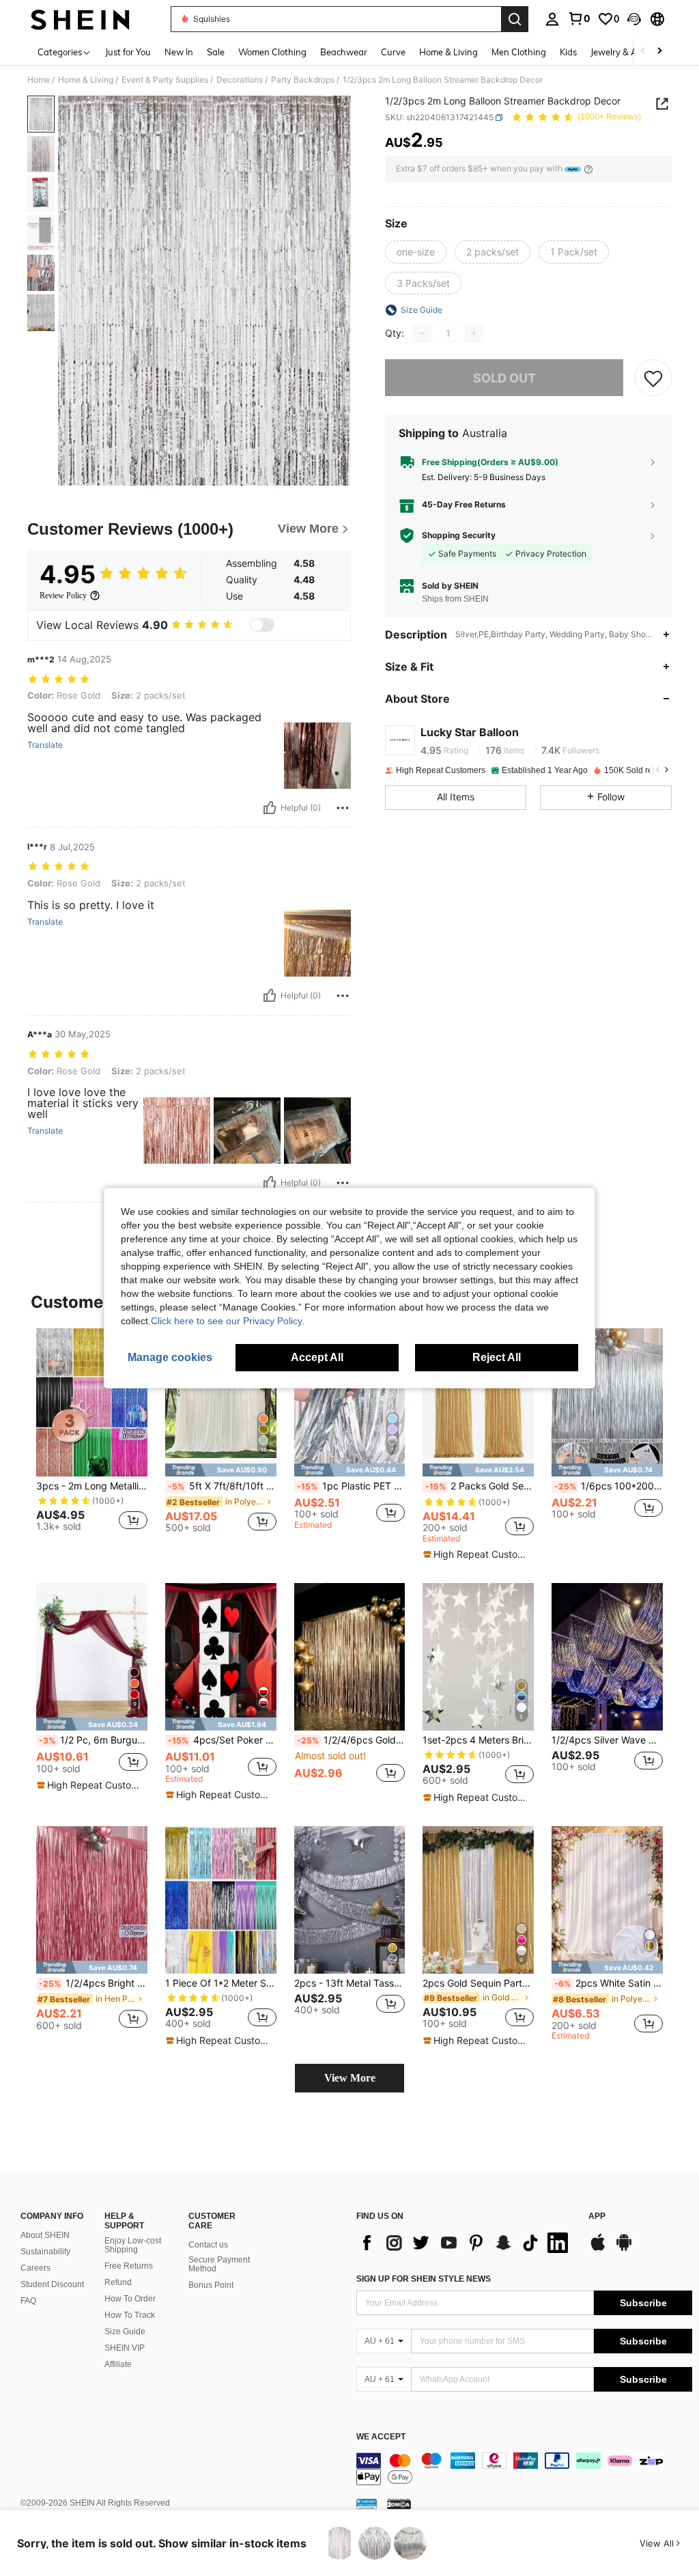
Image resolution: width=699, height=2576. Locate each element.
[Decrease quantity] (422, 333)
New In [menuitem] (179, 52)
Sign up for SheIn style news (424, 2279)
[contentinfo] (524, 2469)
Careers (35, 2268)
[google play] (624, 2249)
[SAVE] (653, 378)
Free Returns (129, 2266)
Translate (45, 745)
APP (597, 2216)
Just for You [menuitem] (128, 52)
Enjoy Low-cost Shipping (133, 2245)
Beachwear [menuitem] (344, 52)
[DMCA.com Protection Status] (399, 2504)
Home (39, 80)
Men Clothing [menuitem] (519, 52)
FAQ (28, 2301)
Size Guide (125, 2332)
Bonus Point (211, 2285)
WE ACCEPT (381, 2437)
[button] (634, 19)
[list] (466, 2243)
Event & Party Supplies (165, 80)
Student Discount (52, 2284)
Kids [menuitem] (568, 52)
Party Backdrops (303, 80)
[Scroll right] (659, 52)
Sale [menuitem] (216, 52)
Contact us (208, 2245)
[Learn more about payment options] (588, 169)
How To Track (130, 2315)
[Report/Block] (343, 808)
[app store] (598, 2249)
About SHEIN (45, 2235)
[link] (579, 18)
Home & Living (86, 80)
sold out (504, 378)
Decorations (240, 80)
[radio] (416, 252)
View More (350, 2078)
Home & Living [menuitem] (448, 52)
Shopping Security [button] (459, 535)
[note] (221, 1470)
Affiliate (118, 2364)
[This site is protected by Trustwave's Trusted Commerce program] (367, 2504)
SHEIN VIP (125, 2348)
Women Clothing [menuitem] (272, 52)
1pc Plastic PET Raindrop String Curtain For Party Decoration (351, 1486)
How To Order (130, 2299)
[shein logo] (80, 19)
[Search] (515, 19)
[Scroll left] (643, 52)
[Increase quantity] (474, 333)
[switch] (262, 625)
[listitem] (92, 1436)
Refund (118, 2282)
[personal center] (552, 19)
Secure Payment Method (219, 2265)
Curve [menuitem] (393, 52)
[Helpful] (270, 808)
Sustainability (45, 2252)
